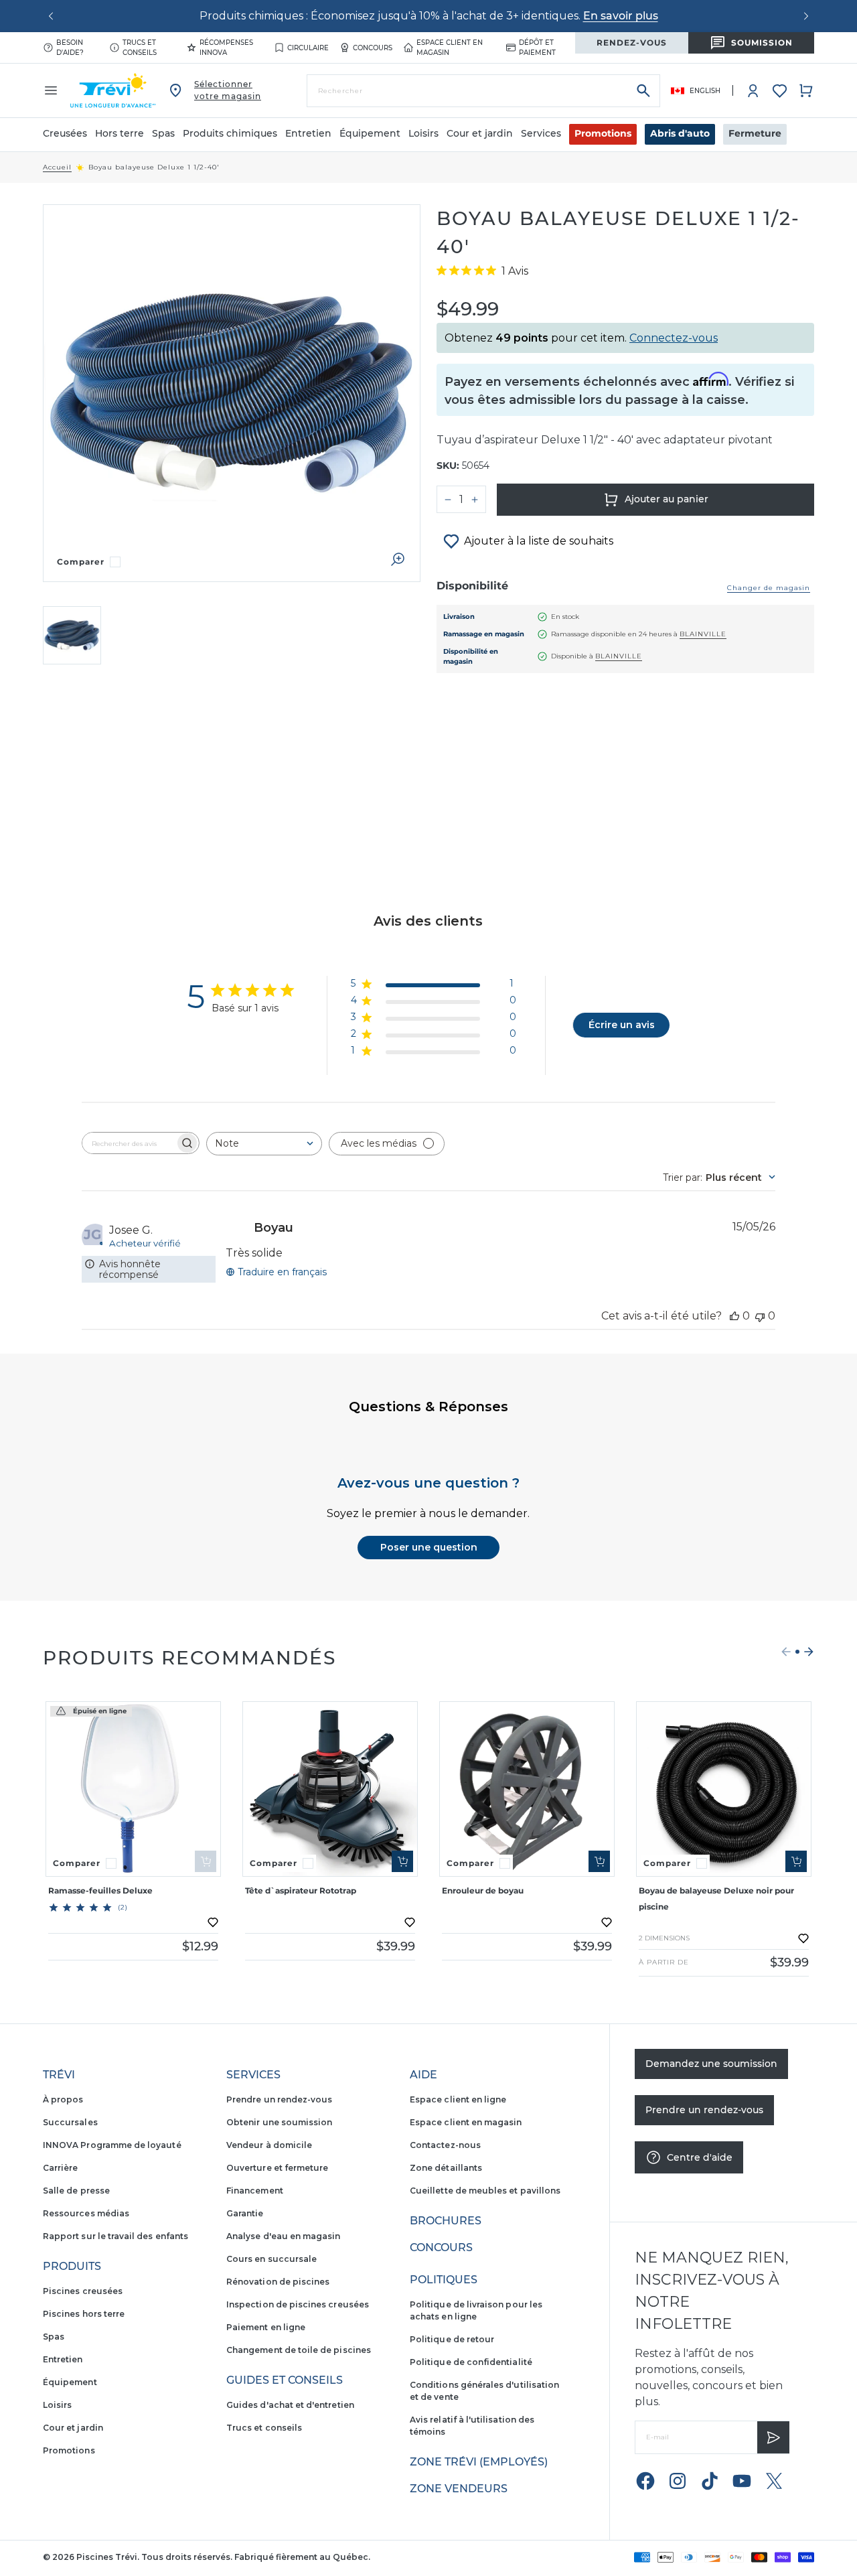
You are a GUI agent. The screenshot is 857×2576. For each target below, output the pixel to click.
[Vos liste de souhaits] (780, 91)
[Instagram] (678, 2481)
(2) (123, 1908)
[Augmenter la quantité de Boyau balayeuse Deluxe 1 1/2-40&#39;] (475, 500)
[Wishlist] (780, 91)
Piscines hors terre (84, 2314)
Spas (54, 2337)
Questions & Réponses (428, 1407)
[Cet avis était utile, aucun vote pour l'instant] (734, 1316)
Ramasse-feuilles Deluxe (100, 1890)
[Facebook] (645, 2481)
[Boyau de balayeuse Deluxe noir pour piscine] (724, 1789)
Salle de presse (76, 2191)
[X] (774, 2481)
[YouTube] (742, 2481)
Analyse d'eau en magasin (283, 2236)
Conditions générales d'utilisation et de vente (484, 2391)
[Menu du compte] (753, 90)
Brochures (446, 2221)
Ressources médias (86, 2213)
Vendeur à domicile (269, 2145)
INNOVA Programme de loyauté (112, 2145)
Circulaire (308, 48)
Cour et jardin (73, 2428)
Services (253, 2075)
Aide (423, 2075)
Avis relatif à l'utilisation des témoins (472, 2426)
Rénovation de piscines (278, 2282)
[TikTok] (710, 2481)
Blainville (703, 634)
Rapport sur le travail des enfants (115, 2236)
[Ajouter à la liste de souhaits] (213, 1922)
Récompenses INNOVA (226, 48)
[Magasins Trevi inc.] (113, 90)
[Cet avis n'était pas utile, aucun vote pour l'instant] (760, 1316)
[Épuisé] (206, 1861)
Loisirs (57, 2405)
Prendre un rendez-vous (279, 2099)
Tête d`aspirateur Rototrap (301, 1890)
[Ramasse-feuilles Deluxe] (133, 1789)
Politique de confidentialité (471, 2362)
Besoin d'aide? (70, 48)
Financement (255, 2191)
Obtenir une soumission (279, 2122)
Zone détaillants (446, 2168)
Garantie (245, 2213)
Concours (373, 48)
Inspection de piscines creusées (298, 2304)
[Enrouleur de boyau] (527, 1789)
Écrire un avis (622, 1025)
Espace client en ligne (458, 2099)
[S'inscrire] (773, 2437)
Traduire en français (282, 1272)
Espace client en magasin (450, 48)
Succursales (70, 2122)
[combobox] (264, 1144)
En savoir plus (621, 16)
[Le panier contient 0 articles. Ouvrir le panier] (806, 90)
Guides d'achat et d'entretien (290, 2405)
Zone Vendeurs (459, 2489)
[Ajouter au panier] (402, 1861)
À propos (63, 2099)
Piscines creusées (83, 2291)
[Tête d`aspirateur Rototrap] (330, 1789)
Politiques (444, 2280)
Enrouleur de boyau (483, 1890)
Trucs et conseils (140, 48)
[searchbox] (129, 1143)
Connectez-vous (674, 338)
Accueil (57, 167)
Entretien (63, 2359)
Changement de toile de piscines (299, 2350)
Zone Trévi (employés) (479, 2462)
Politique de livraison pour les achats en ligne (476, 2310)
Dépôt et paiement (537, 48)
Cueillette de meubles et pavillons (485, 2191)
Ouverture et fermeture (277, 2168)
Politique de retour (452, 2339)
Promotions (603, 133)
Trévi (59, 2075)
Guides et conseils (285, 2380)
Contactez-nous (445, 2145)
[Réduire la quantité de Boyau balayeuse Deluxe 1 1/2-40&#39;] (448, 500)
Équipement (70, 2382)
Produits (72, 2266)
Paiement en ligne (266, 2327)
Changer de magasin (769, 588)
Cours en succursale (271, 2259)
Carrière (60, 2168)
